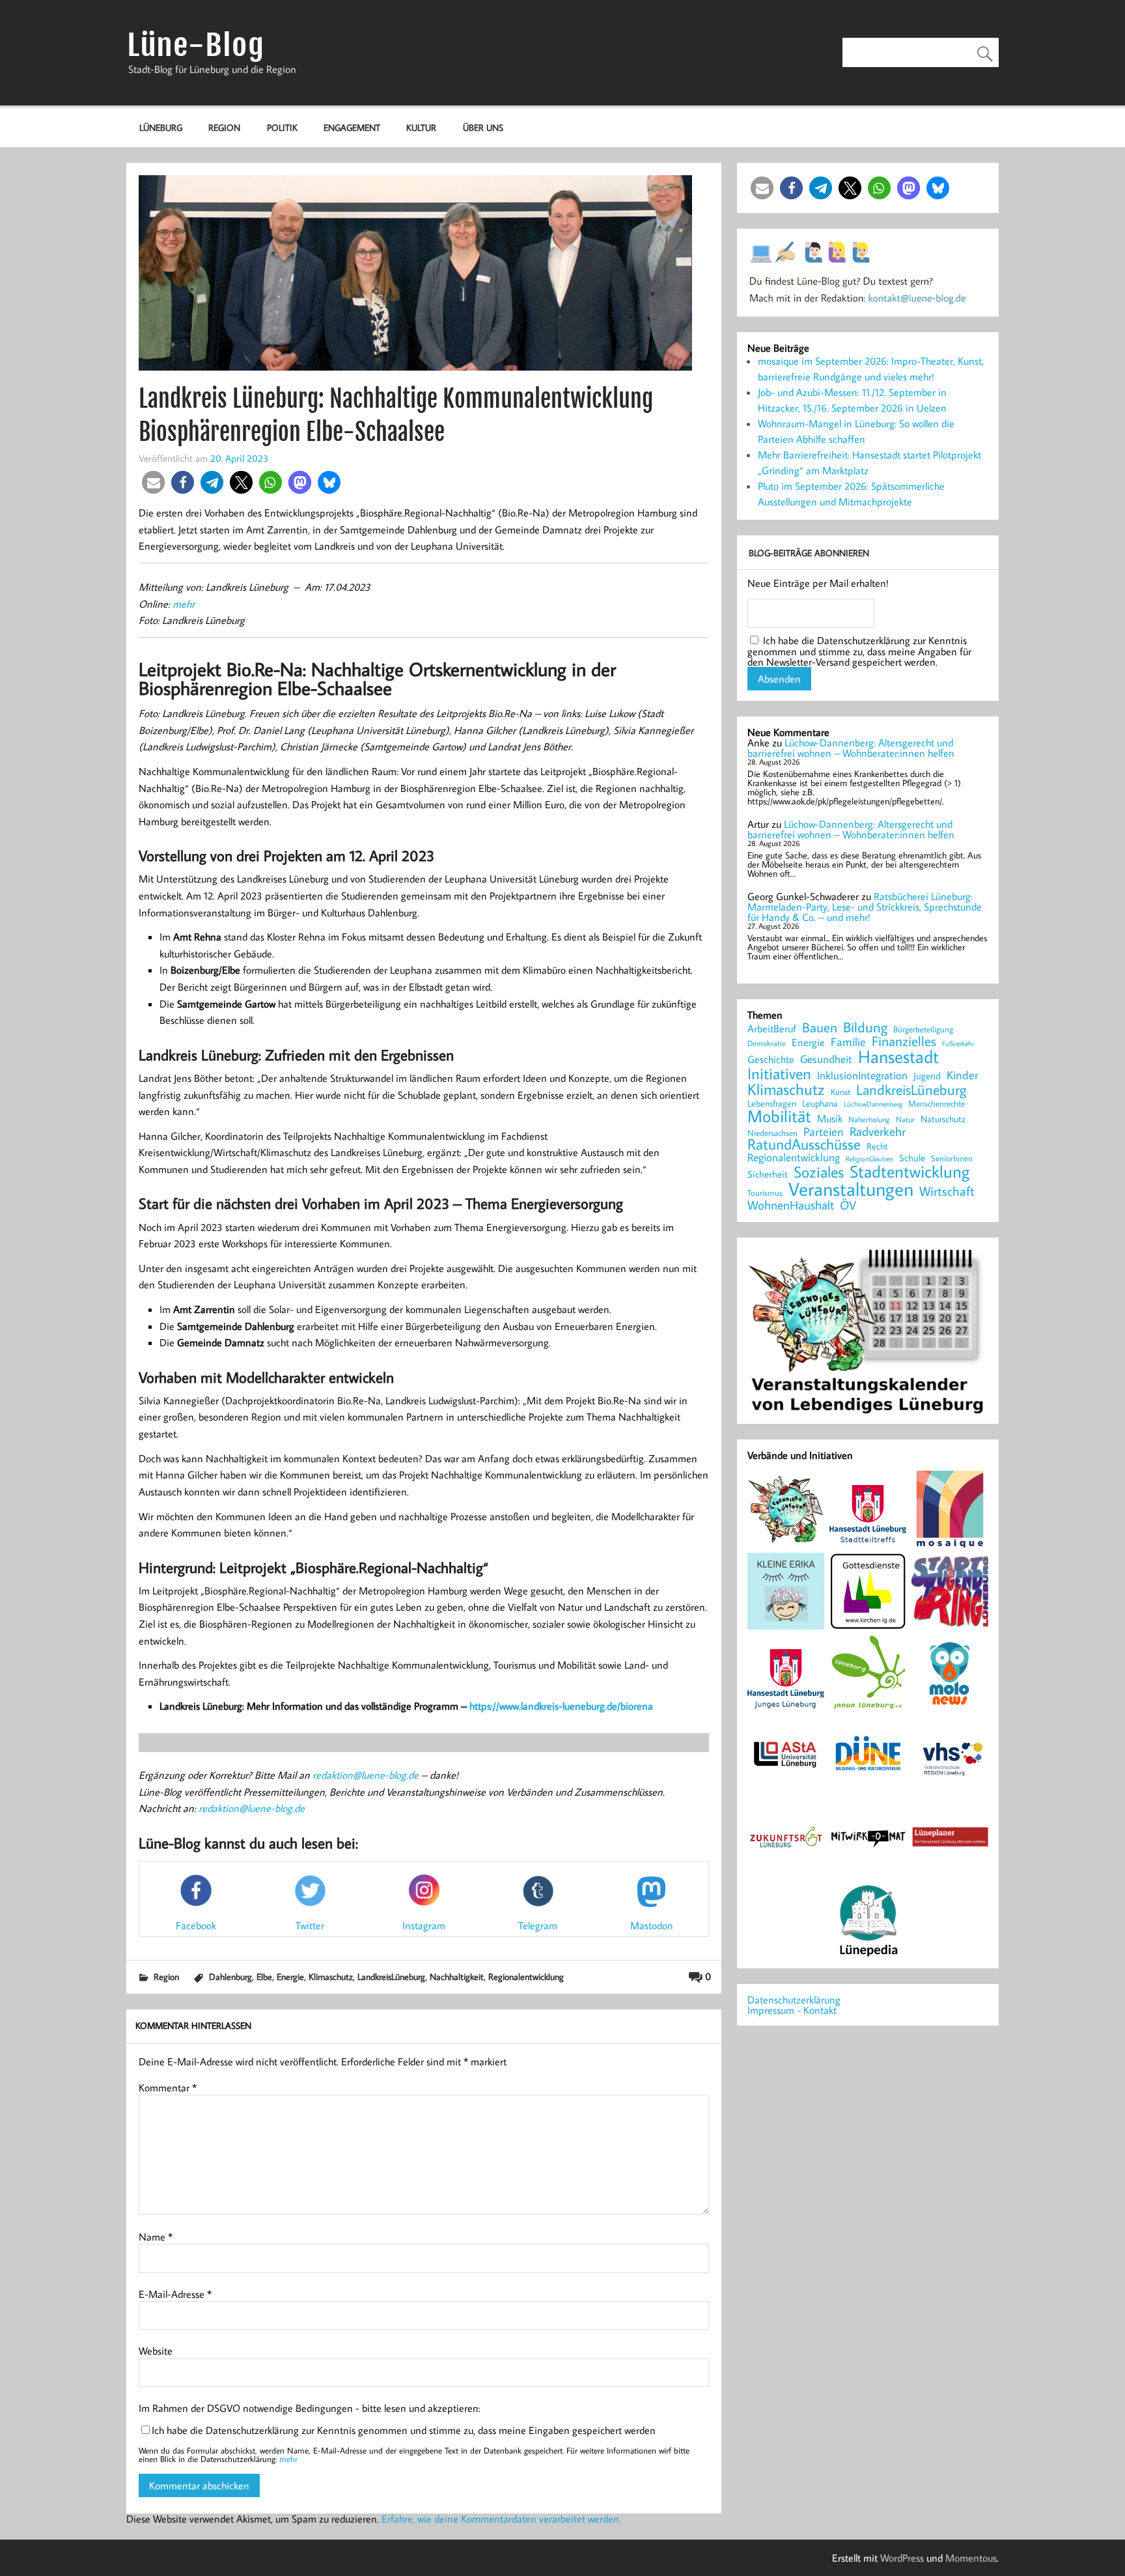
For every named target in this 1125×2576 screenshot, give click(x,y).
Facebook (196, 1925)
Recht (877, 1147)
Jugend (927, 1076)
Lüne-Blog (196, 45)
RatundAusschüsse (804, 1145)
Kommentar (168, 2088)
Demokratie (767, 1043)
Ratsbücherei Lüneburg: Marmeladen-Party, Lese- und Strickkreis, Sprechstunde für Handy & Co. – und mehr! (865, 907)
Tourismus (765, 1193)
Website (156, 2351)
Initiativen (779, 1073)
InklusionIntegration (862, 1076)
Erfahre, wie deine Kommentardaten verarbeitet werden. (501, 2519)
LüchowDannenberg (873, 1104)
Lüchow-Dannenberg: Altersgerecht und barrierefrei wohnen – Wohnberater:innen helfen (851, 748)
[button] (153, 482)
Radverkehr (878, 1131)
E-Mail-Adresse (175, 2294)
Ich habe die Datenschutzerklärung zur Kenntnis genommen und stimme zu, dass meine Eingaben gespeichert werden (404, 2430)
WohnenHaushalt (791, 1205)
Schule (912, 1158)
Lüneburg (161, 127)
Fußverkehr (958, 1043)
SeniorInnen (952, 1158)
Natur (905, 1120)
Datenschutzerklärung (794, 2000)
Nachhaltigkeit (457, 1976)
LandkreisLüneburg (391, 1976)
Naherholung (869, 1119)
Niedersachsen (772, 1133)
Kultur (421, 127)
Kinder (963, 1075)
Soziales (819, 1172)
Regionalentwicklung (526, 1976)
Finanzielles (904, 1042)
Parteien (824, 1131)
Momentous (971, 2558)
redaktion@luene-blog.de (366, 1775)
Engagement (352, 127)
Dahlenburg (230, 1976)
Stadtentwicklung (910, 1172)
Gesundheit (826, 1059)
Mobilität (779, 1116)
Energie (290, 1976)
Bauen (820, 1028)
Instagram (424, 1925)
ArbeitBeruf (772, 1029)
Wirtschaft (947, 1191)
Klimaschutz (331, 1976)
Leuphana (820, 1103)
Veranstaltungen (851, 1189)
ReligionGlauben (869, 1159)
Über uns (483, 127)
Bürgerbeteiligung (923, 1029)
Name (156, 2237)
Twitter (310, 1925)
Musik (830, 1118)
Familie (848, 1042)
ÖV (848, 1205)
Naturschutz (943, 1120)
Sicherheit (768, 1174)
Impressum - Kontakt (792, 2010)
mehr (184, 604)
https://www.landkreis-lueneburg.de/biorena (561, 1706)
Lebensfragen (772, 1104)
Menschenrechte (937, 1104)
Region (224, 127)
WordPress (902, 2558)
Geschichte (771, 1059)
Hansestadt (898, 1057)
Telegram (538, 1925)
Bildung (865, 1027)
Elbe (264, 1976)
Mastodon (652, 1925)
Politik (282, 127)
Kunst (840, 1092)
